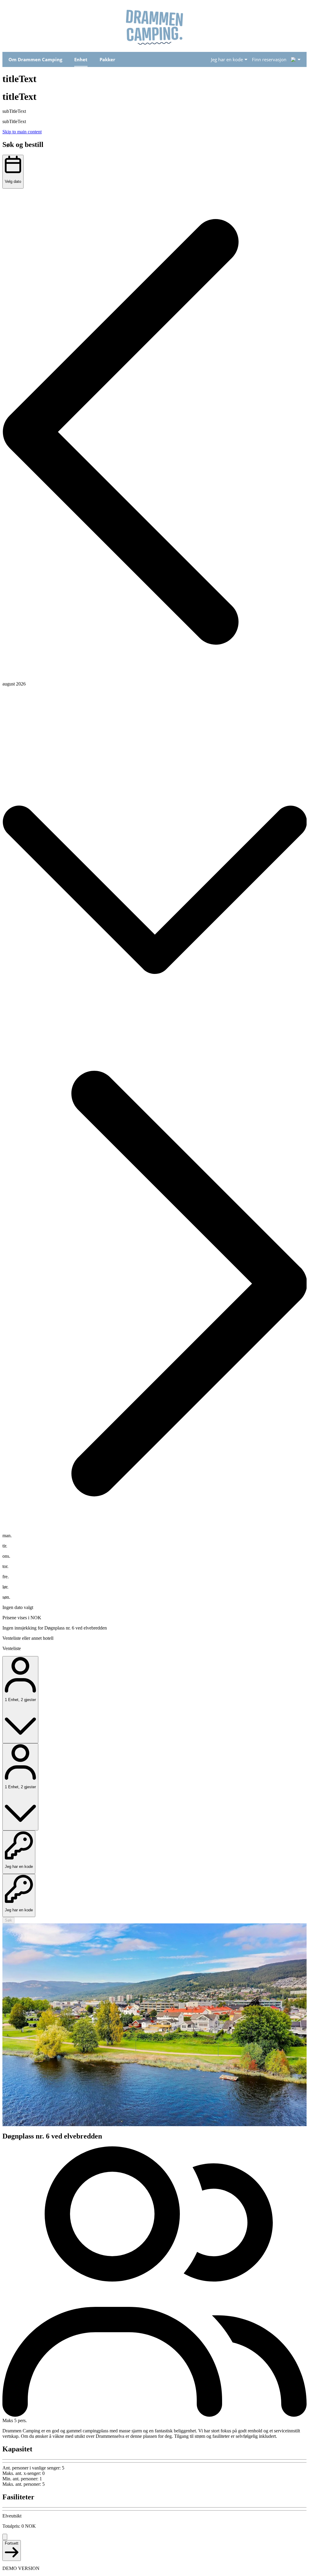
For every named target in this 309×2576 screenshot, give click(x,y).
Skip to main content (22, 132)
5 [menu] (293, 59)
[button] (154, 433)
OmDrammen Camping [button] (35, 59)
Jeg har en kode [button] (227, 59)
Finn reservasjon (269, 59)
